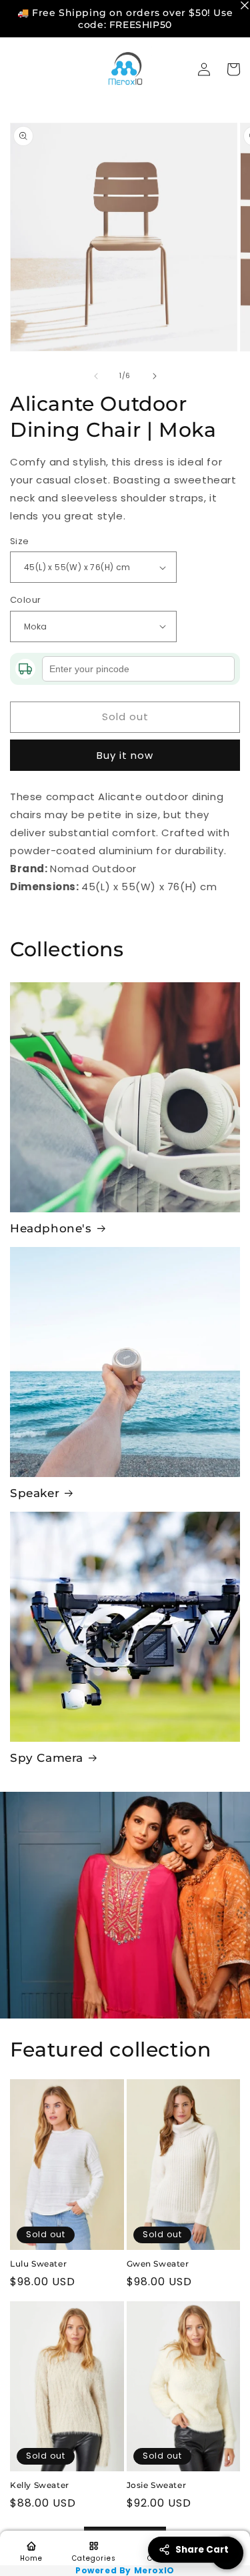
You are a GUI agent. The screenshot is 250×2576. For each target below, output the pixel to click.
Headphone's (51, 1228)
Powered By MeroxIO (125, 2571)
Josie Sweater (157, 2485)
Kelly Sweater (40, 2485)
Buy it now (125, 755)
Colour (25, 600)
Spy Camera (47, 1758)
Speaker (35, 1493)
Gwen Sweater (158, 2264)
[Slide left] (96, 376)
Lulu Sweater (38, 2264)
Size (20, 541)
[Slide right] (155, 376)
